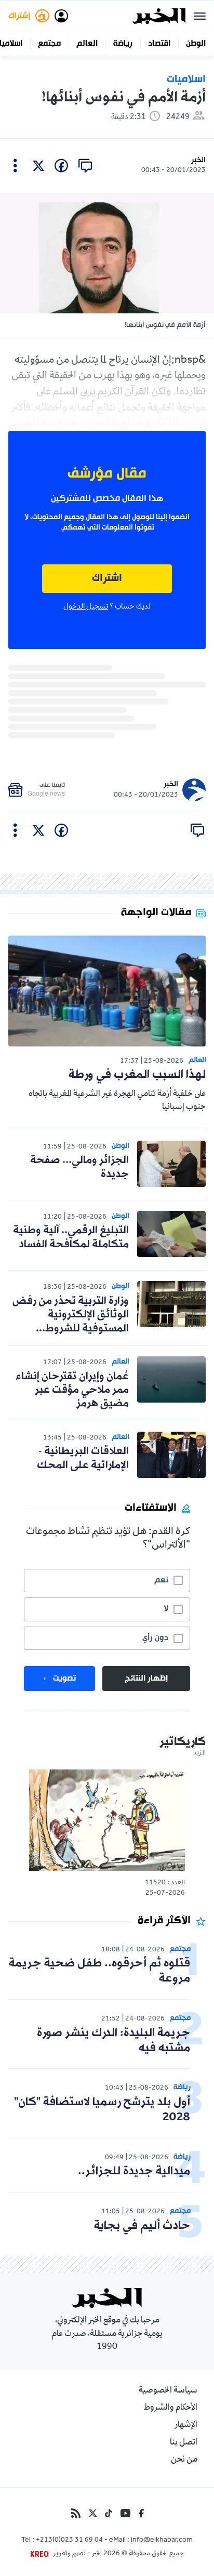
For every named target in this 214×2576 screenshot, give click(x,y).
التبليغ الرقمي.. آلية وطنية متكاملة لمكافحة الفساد (71, 1237)
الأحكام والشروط (171, 2408)
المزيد (199, 1753)
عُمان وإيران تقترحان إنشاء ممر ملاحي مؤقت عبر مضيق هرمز (72, 1390)
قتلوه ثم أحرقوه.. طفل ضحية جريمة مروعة (99, 1971)
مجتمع (49, 44)
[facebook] (61, 166)
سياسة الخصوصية (168, 2391)
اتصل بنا (184, 2443)
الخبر (198, 160)
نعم (161, 1580)
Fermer (200, 16)
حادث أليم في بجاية (142, 2226)
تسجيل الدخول (86, 607)
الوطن (196, 44)
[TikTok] (109, 2513)
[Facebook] (141, 2513)
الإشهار (186, 2425)
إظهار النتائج (146, 1679)
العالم (87, 44)
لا (166, 1609)
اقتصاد (159, 44)
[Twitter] (93, 2513)
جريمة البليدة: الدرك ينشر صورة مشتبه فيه (113, 2041)
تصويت (64, 1679)
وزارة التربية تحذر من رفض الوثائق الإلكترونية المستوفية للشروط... (71, 1315)
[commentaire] (85, 166)
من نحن (184, 2460)
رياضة (123, 44)
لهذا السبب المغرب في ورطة (137, 1075)
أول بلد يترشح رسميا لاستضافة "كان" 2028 (102, 2110)
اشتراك (107, 579)
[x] (38, 166)
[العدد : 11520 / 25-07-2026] (107, 1820)
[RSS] (76, 2513)
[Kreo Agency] (41, 2554)
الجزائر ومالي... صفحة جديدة (79, 1167)
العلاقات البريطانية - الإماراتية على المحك (83, 1458)
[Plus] (15, 166)
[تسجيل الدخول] (61, 16)
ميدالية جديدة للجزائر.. (134, 2171)
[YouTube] (125, 2513)
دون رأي (155, 1638)
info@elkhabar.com (162, 2541)
